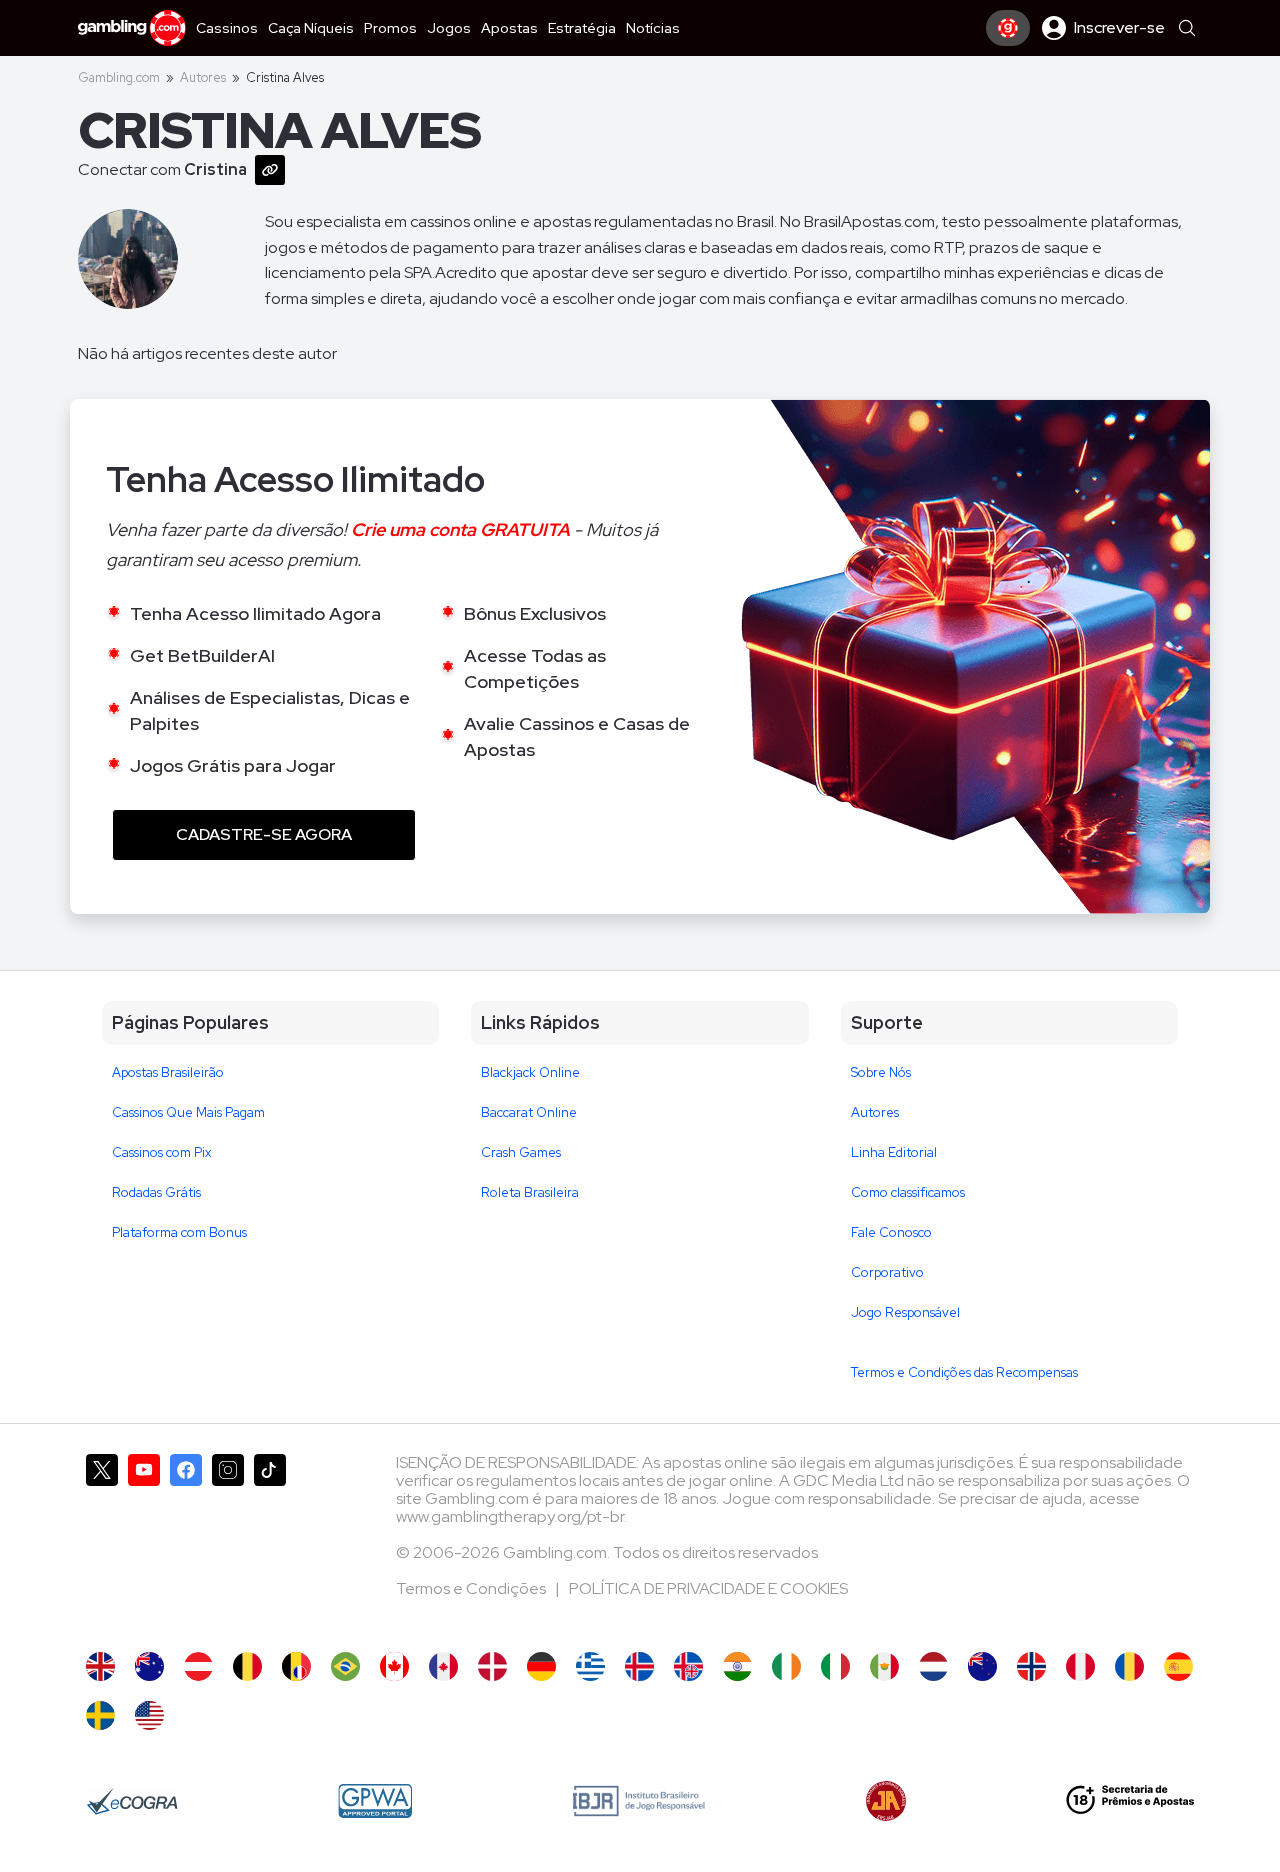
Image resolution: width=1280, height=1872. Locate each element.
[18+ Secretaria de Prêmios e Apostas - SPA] (1130, 1801)
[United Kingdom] (100, 1666)
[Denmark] (492, 1666)
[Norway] (1031, 1666)
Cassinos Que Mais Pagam (188, 1112)
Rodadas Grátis (156, 1192)
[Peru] (1080, 1666)
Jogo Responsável (905, 1312)
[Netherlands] (933, 1666)
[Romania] (1129, 1666)
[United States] (149, 1715)
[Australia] (149, 1666)
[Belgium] (247, 1666)
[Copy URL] (274, 168)
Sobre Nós (881, 1072)
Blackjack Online (530, 1072)
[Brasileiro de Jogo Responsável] (639, 1801)
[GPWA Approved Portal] (375, 1801)
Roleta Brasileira (530, 1192)
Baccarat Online (529, 1112)
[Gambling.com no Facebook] (186, 1543)
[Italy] (835, 1666)
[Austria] (198, 1666)
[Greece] (590, 1666)
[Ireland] (786, 1666)
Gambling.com (119, 77)
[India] (737, 1666)
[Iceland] (639, 1666)
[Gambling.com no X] (102, 1543)
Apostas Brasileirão (168, 1072)
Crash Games (521, 1152)
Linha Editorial (894, 1152)
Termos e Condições (472, 1588)
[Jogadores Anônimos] (886, 1801)
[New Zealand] (982, 1666)
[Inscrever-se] (1008, 28)
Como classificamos (908, 1192)
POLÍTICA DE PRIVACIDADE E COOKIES (708, 1588)
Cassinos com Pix (161, 1152)
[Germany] (541, 1666)
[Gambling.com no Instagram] (228, 1543)
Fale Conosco (891, 1232)
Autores (203, 77)
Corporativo (887, 1272)
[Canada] (394, 1666)
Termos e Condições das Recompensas (964, 1372)
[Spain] (1178, 1666)
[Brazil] (345, 1666)
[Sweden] (100, 1715)
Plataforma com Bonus (179, 1232)
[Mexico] (884, 1666)
